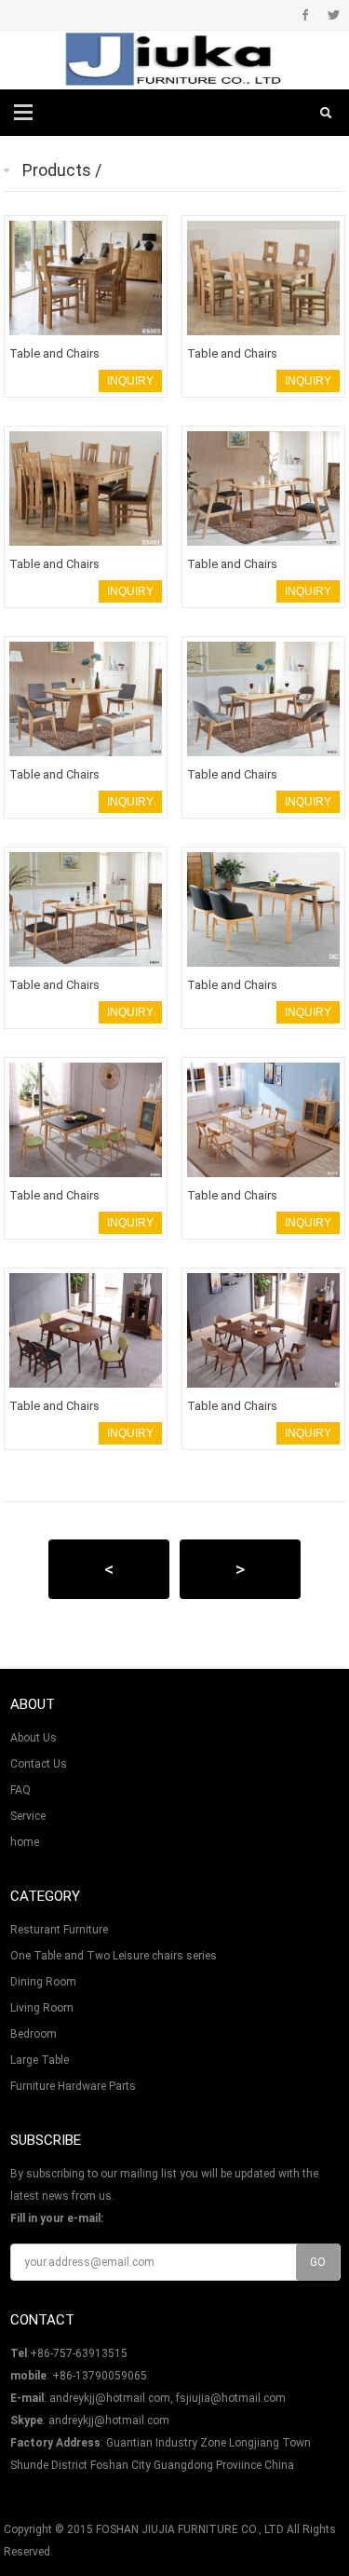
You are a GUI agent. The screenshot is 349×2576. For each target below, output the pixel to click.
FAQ (20, 1790)
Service (28, 1816)
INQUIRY (130, 381)
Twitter (334, 15)
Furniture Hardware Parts (73, 2086)
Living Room (42, 2008)
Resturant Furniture (59, 1930)
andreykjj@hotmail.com (109, 2420)
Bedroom (34, 2034)
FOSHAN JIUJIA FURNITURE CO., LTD (190, 2529)
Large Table (40, 2060)
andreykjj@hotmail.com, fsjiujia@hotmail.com (168, 2398)
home (25, 1842)
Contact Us (39, 1764)
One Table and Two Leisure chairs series (114, 1956)
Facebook (306, 15)
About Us (34, 1738)
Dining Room (43, 1982)
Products (57, 170)
